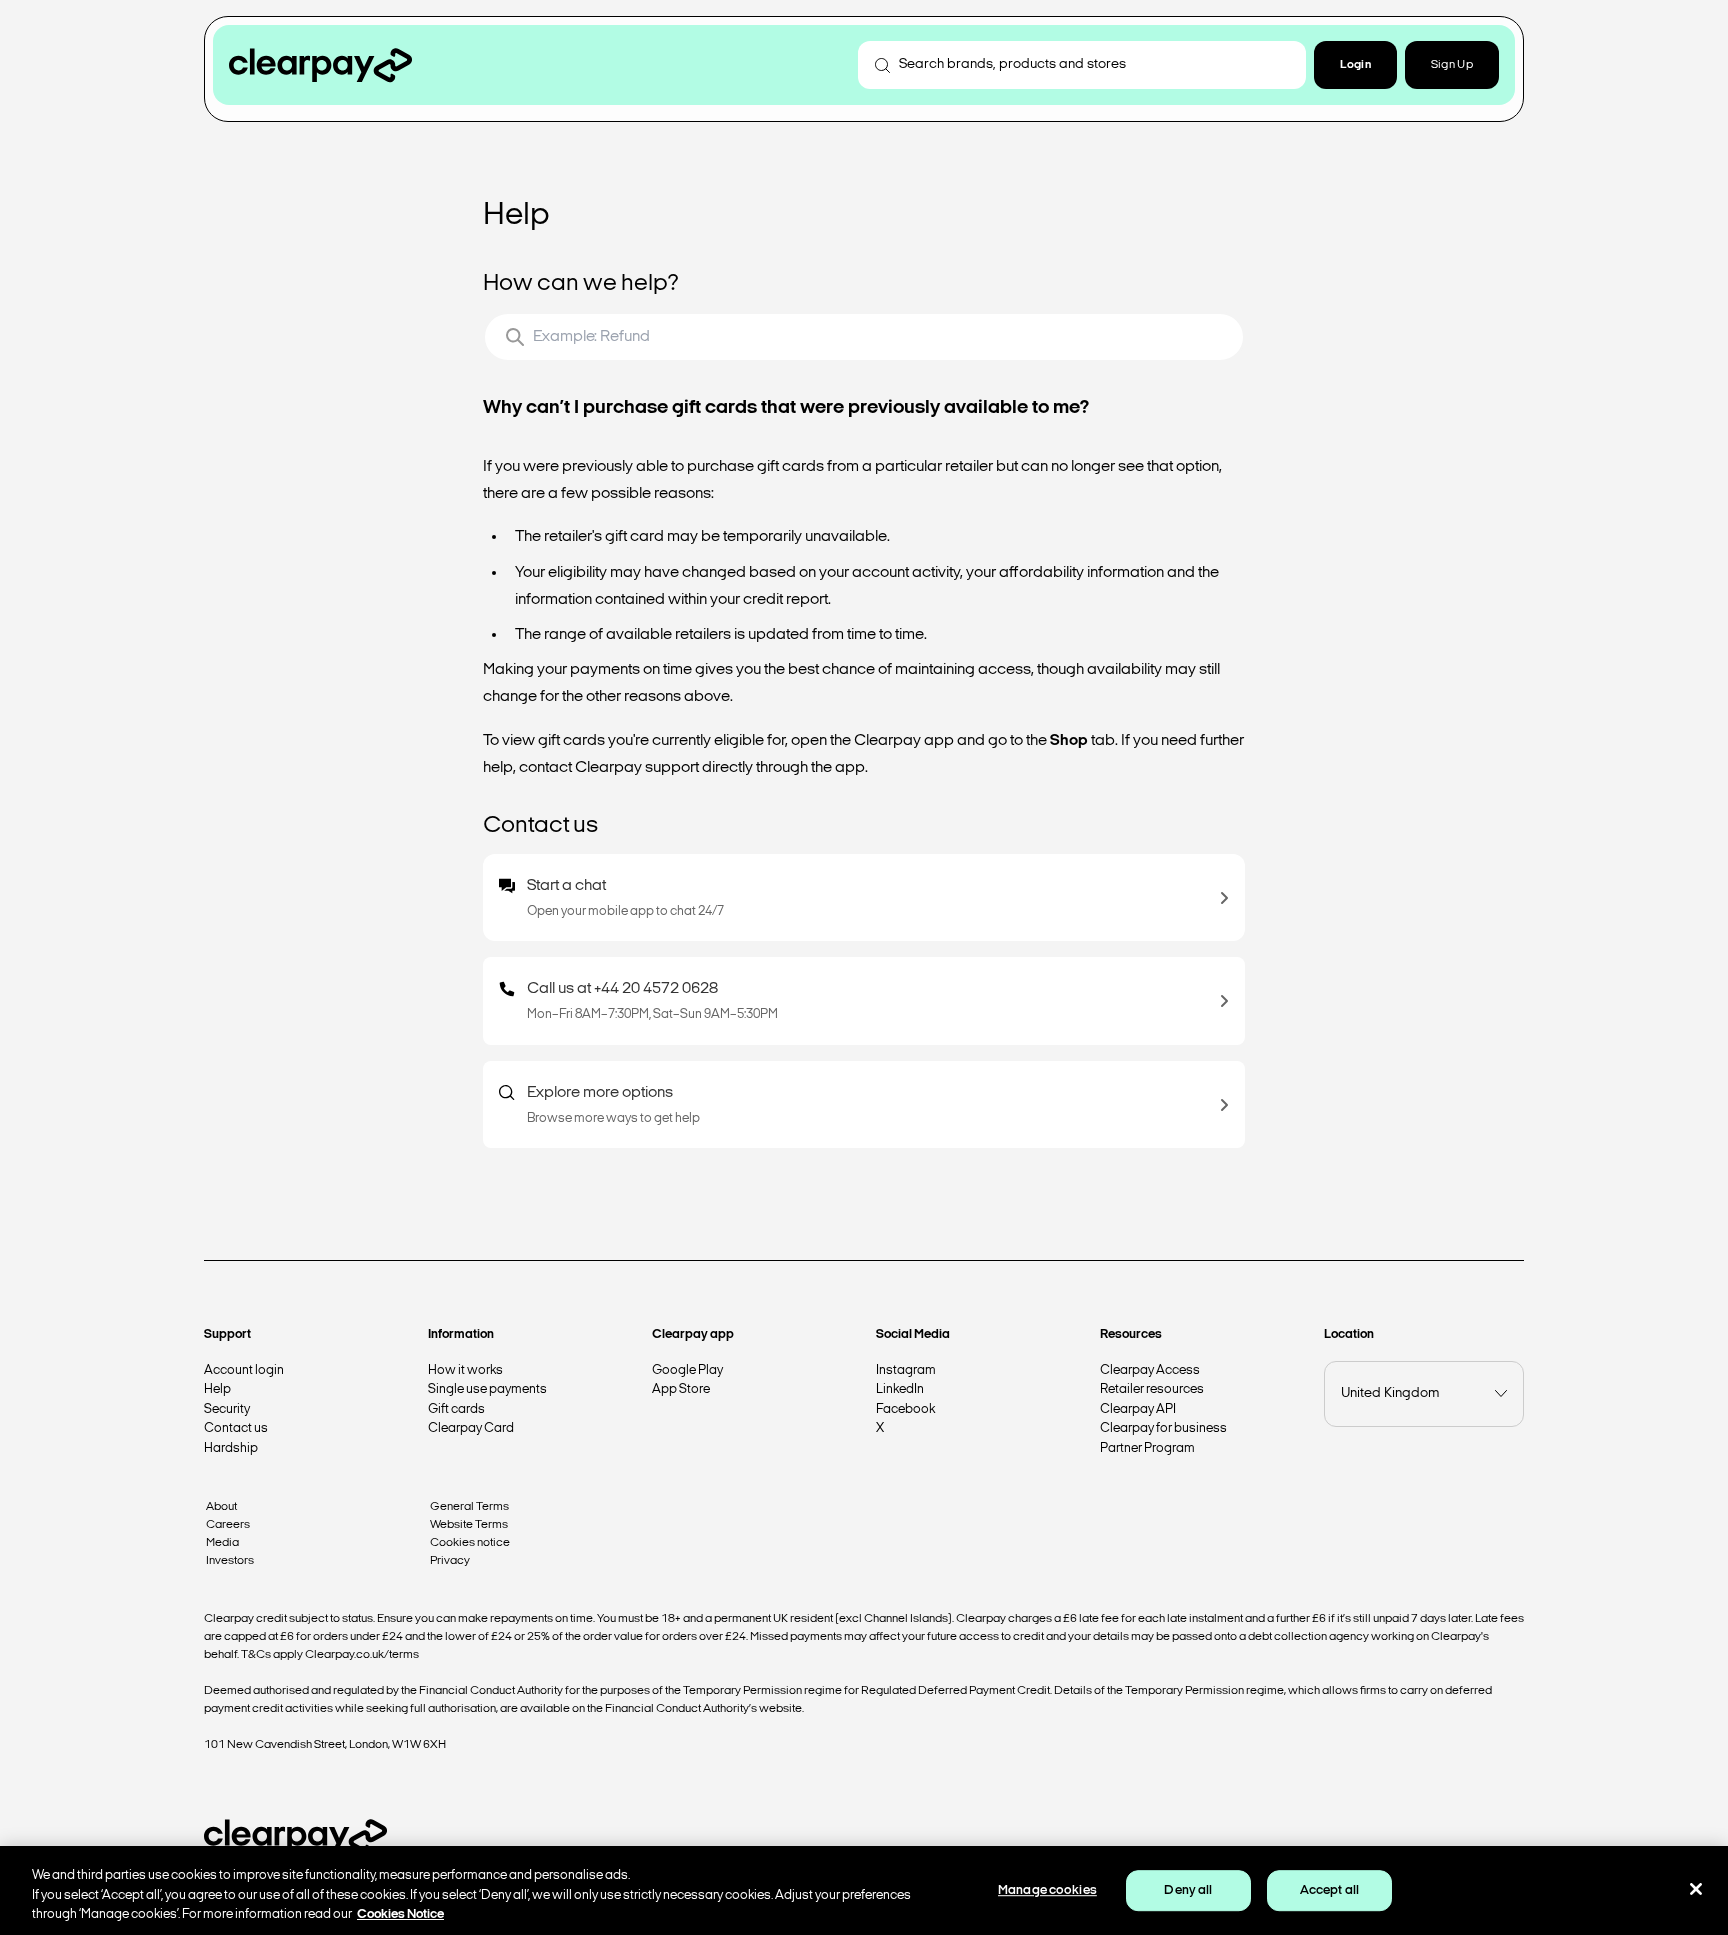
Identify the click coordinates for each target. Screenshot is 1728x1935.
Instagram (906, 1370)
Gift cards (456, 1409)
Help (217, 1389)
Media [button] (222, 1543)
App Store (681, 1389)
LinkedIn (900, 1389)
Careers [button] (228, 1525)
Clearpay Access (1150, 1370)
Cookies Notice (400, 1914)
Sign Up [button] (1452, 65)
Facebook (905, 1409)
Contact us (236, 1428)
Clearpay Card (471, 1428)
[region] (864, 1890)
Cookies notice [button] (470, 1543)
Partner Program (1147, 1448)
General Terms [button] (469, 1507)
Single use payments (487, 1389)
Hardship (231, 1448)
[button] (1355, 65)
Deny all (1188, 1890)
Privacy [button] (450, 1561)
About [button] (221, 1507)
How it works (465, 1370)
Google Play (687, 1370)
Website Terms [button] (469, 1525)
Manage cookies (1047, 1890)
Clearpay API (1138, 1409)
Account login (244, 1370)
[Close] (1696, 1889)
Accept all (1329, 1890)
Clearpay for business (1163, 1428)
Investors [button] (230, 1561)
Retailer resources (1152, 1389)
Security (227, 1409)
